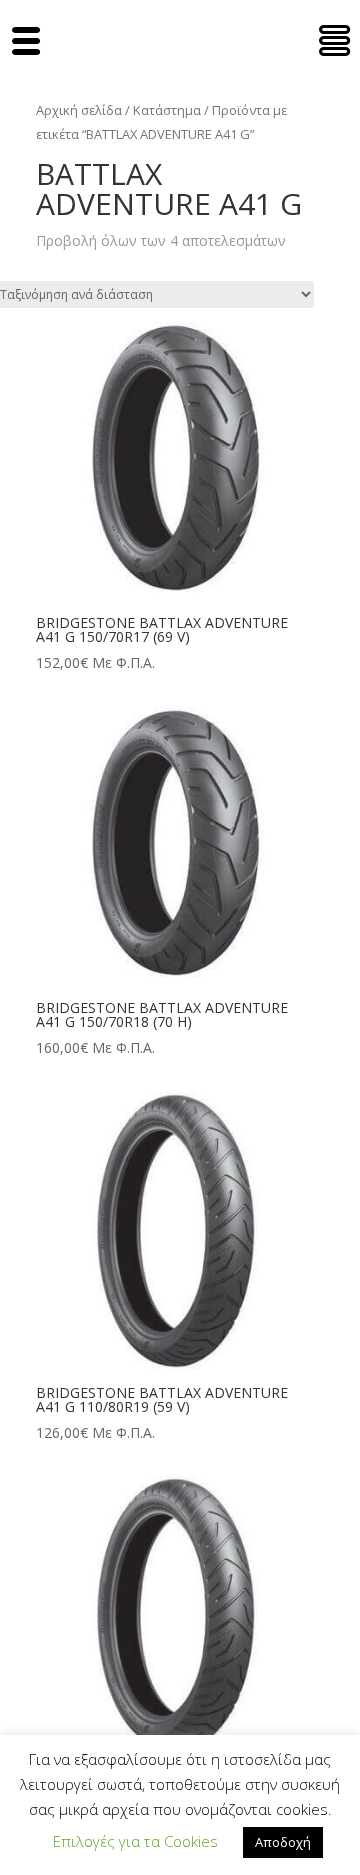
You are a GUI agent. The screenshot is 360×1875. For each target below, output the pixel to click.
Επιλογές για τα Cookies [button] (135, 1841)
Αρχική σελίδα (79, 110)
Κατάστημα (167, 110)
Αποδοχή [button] (283, 1842)
